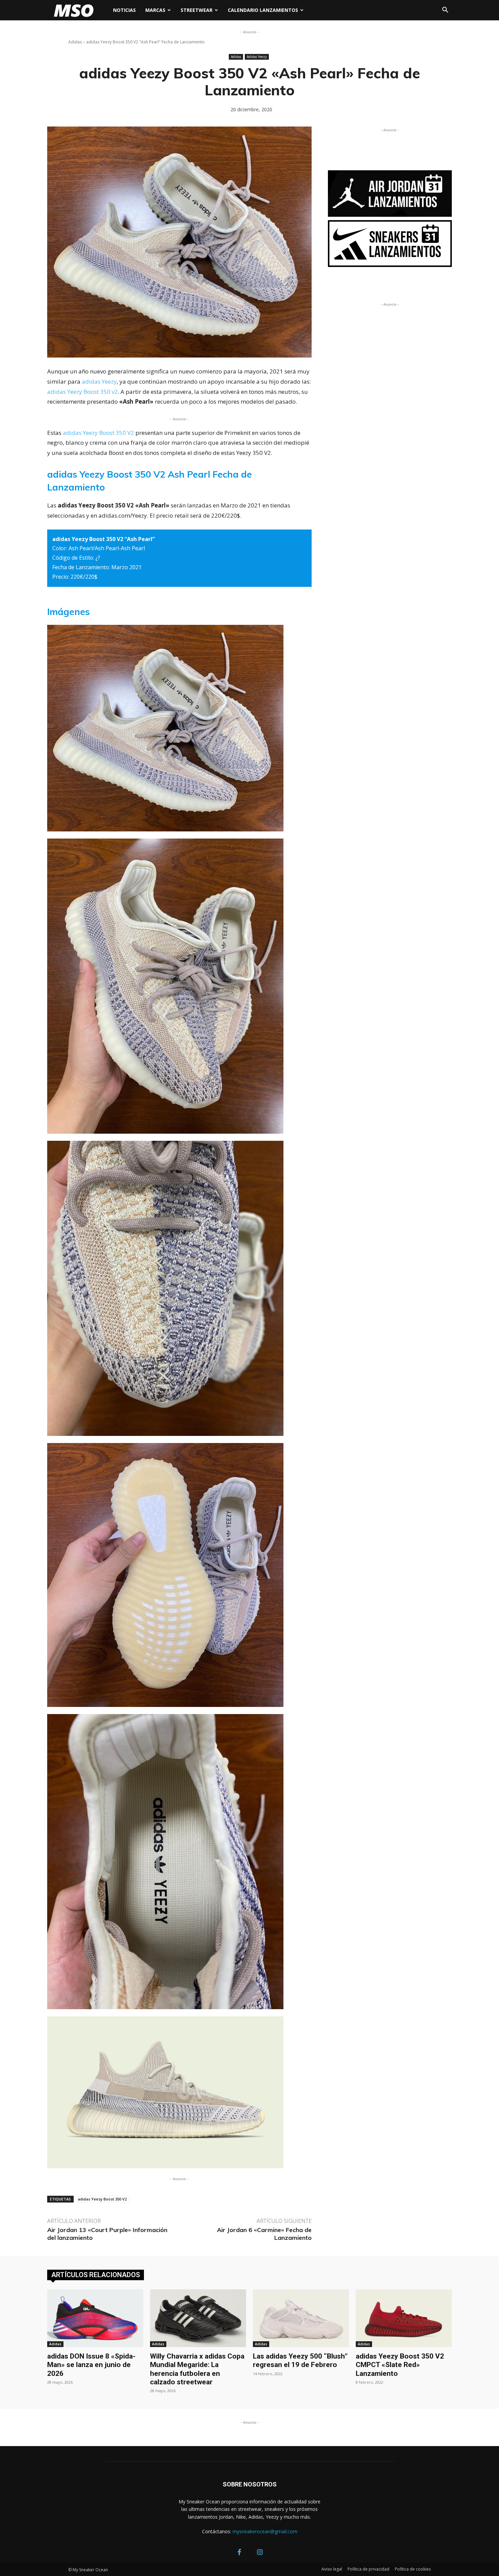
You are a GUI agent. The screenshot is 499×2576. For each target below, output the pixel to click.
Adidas (75, 42)
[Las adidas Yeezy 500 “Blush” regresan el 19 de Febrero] (301, 2318)
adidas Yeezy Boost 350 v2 (82, 392)
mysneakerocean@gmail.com (265, 2531)
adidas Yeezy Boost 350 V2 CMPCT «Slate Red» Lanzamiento (400, 2365)
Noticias (124, 10)
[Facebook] (239, 2553)
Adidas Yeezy (257, 57)
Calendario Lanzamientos (263, 10)
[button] (445, 11)
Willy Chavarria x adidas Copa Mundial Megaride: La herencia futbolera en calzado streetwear (197, 2369)
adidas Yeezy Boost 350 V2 (98, 433)
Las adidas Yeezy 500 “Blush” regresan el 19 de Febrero (300, 2360)
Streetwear (197, 10)
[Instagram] (260, 2553)
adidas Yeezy (99, 381)
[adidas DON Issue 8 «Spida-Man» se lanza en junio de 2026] (95, 2318)
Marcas (155, 10)
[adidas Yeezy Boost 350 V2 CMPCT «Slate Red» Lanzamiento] (404, 2318)
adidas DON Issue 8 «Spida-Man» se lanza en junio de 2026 (91, 2365)
